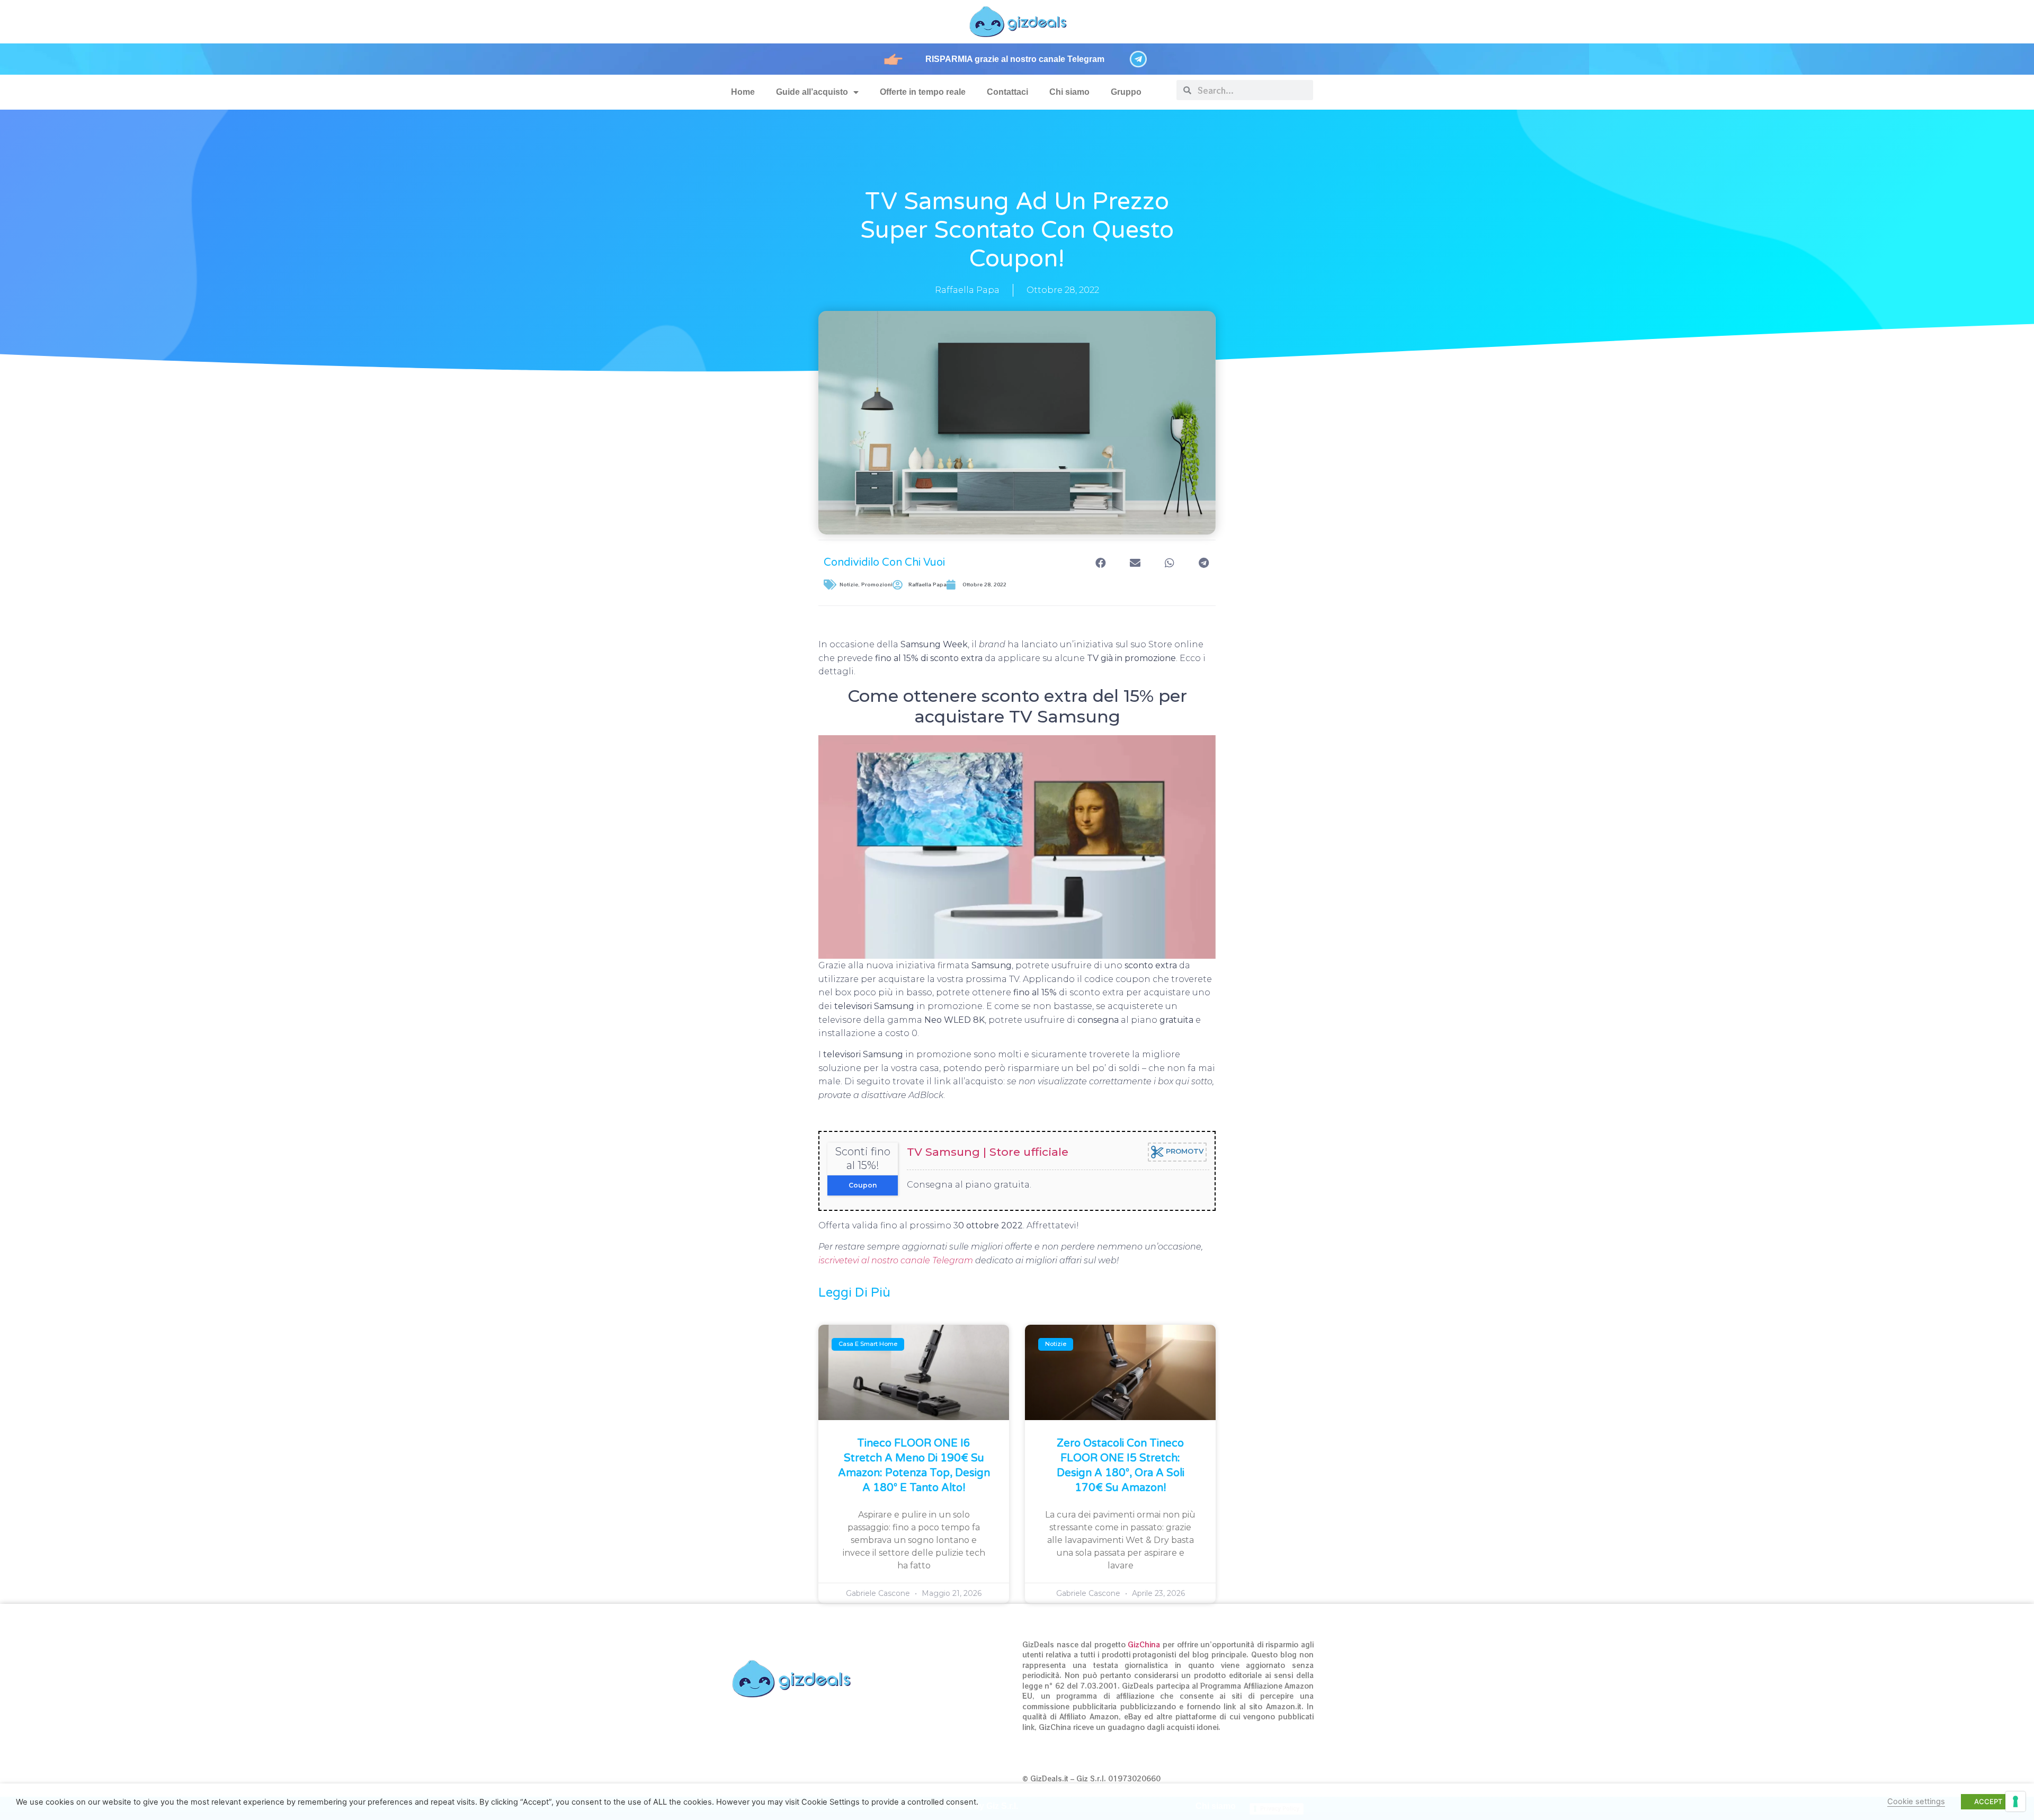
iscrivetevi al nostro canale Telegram (896, 1260)
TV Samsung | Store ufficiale (988, 1152)
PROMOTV (1184, 1152)
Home (743, 92)
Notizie (849, 585)
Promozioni (877, 585)
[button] (1100, 563)
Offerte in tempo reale (923, 92)
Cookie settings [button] (1916, 1801)
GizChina (1144, 1644)
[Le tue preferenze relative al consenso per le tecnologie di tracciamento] (2015, 1801)
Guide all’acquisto (812, 92)
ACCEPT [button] (1988, 1801)
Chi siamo (1069, 92)
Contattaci (1007, 92)
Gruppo (1126, 92)
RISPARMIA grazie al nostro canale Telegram (1015, 59)
